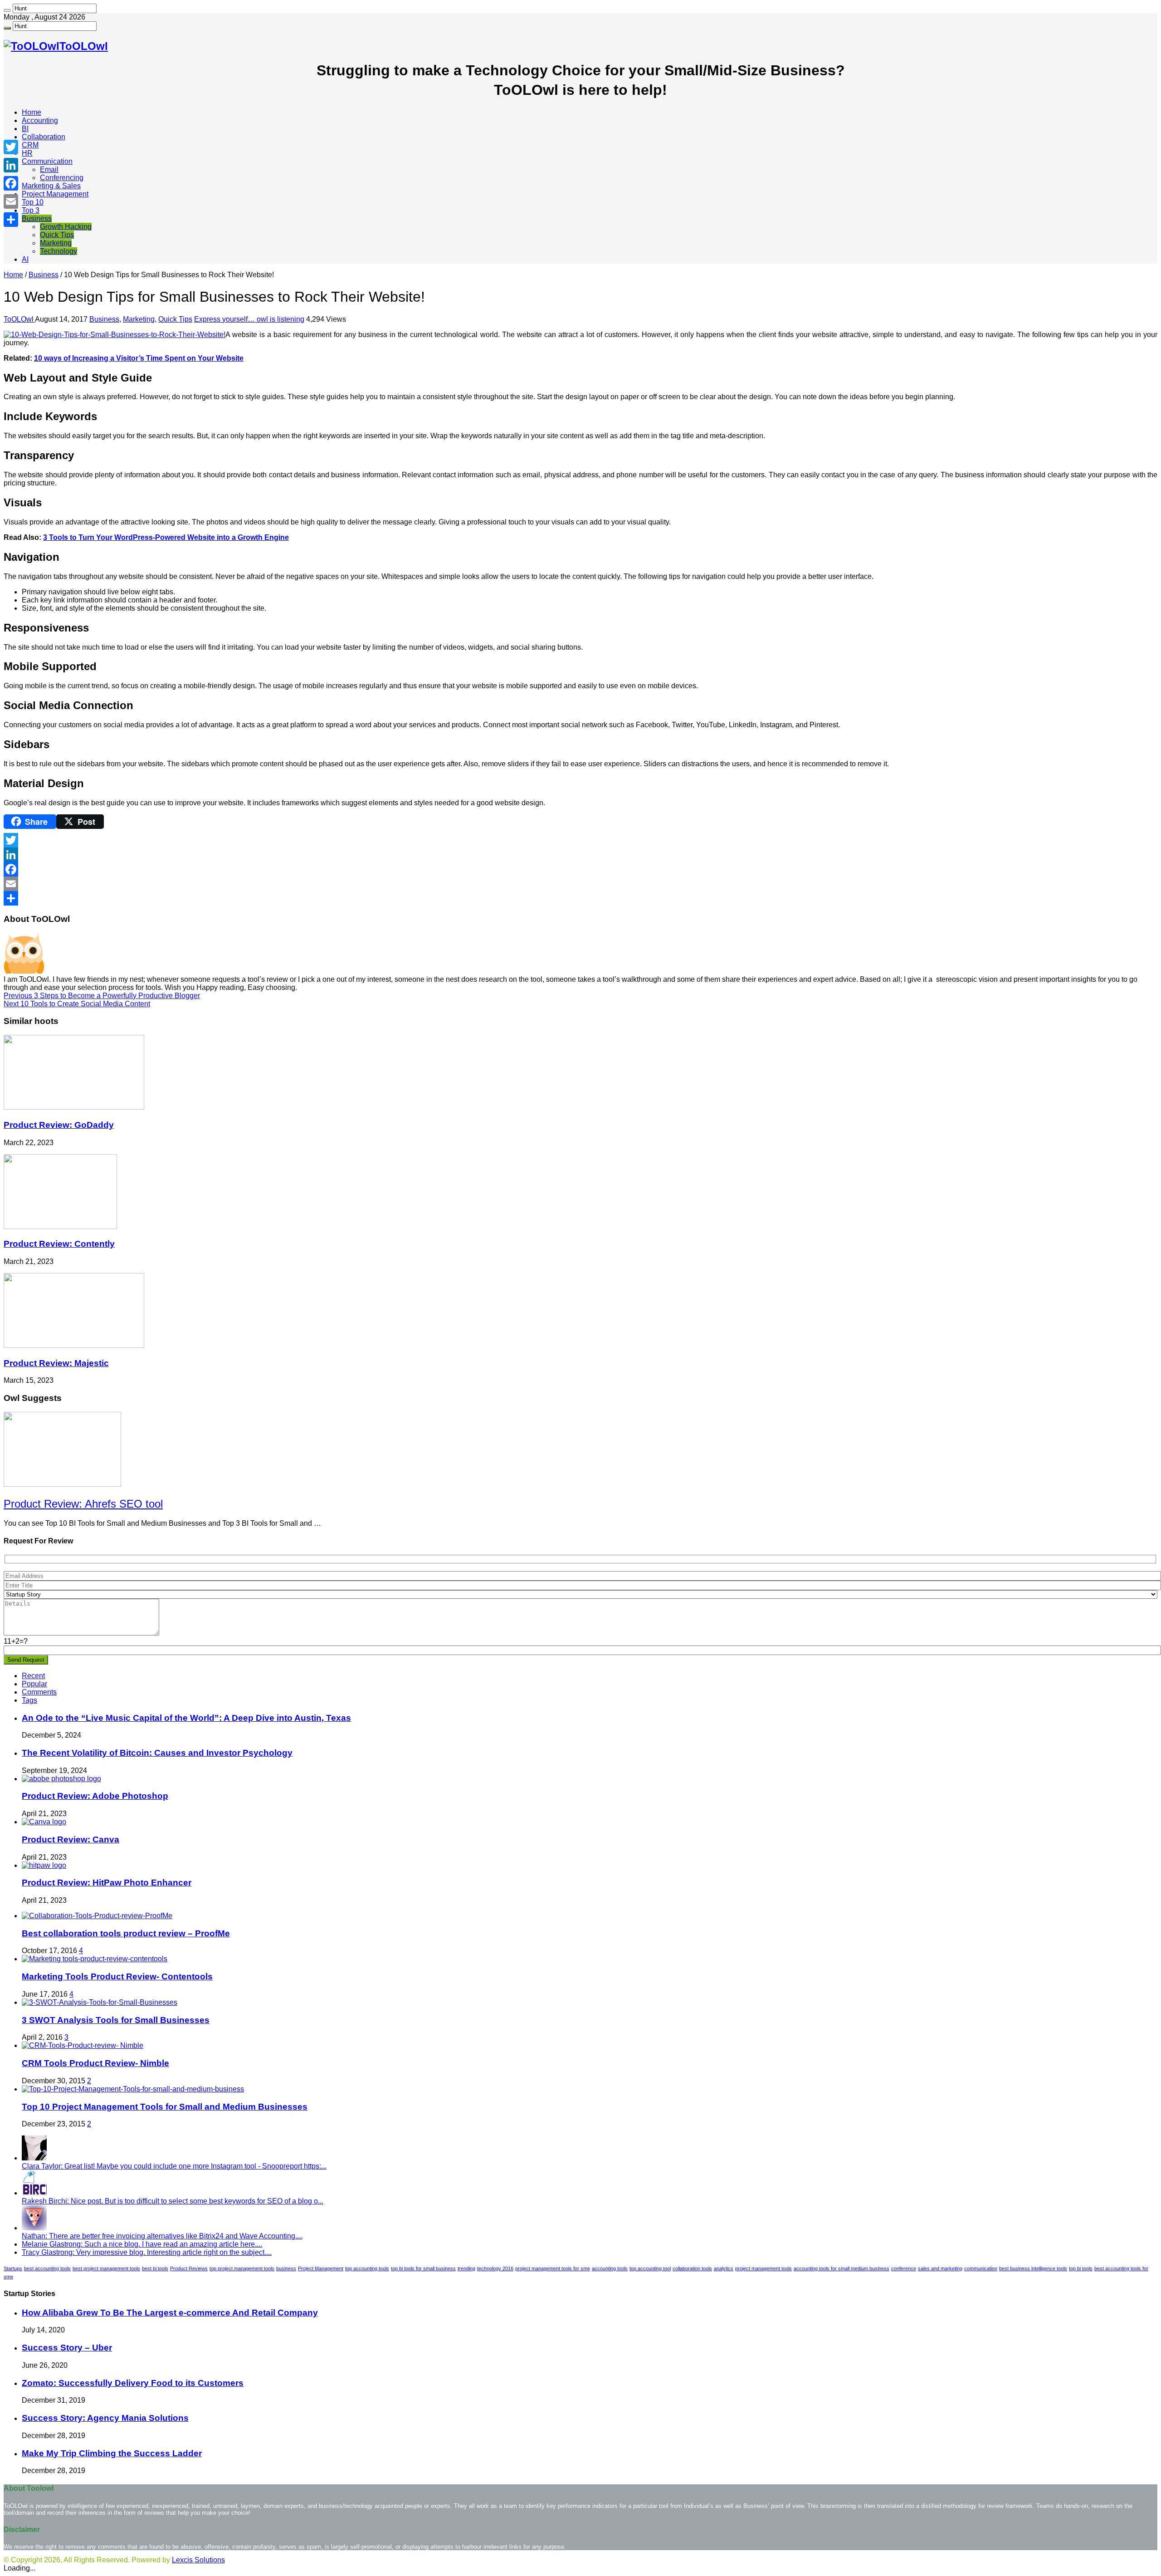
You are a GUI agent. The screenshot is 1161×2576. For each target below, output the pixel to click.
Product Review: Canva (71, 1839)
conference (904, 2268)
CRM (30, 145)
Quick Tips (57, 235)
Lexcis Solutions (198, 2560)
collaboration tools (692, 2268)
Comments (39, 1692)
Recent (33, 1676)
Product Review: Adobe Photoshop (95, 1796)
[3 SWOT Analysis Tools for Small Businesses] (100, 2002)
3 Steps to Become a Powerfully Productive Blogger (102, 996)
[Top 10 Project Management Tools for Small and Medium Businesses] (133, 2089)
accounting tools (610, 2268)
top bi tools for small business (423, 2268)
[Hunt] (7, 10)
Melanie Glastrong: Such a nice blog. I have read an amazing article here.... (142, 2244)
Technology (59, 251)
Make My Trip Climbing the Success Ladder (112, 2453)
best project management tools (106, 2268)
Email (49, 169)
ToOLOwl (19, 319)
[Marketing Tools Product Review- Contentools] (95, 1959)
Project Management (55, 194)
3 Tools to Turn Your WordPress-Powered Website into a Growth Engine (166, 537)
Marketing (56, 243)
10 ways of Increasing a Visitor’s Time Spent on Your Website (139, 358)
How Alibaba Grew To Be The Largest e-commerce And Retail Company (170, 2313)
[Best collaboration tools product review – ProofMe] (97, 1916)
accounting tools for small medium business (841, 2268)
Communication (47, 161)
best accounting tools (47, 2268)
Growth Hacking (66, 227)
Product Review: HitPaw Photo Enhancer (107, 1883)
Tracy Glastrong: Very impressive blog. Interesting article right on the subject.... (147, 2252)
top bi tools (1081, 2268)
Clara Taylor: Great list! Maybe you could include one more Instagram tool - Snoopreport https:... (174, 2166)
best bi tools (155, 2268)
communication (981, 2268)
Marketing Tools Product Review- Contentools (117, 1976)
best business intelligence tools (1033, 2268)
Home (32, 112)
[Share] (580, 898)
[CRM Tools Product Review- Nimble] (83, 2045)
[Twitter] (580, 840)
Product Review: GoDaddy (59, 1125)
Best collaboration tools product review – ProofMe (126, 1933)
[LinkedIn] (580, 855)
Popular (34, 1684)
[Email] (580, 884)
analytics (724, 2268)
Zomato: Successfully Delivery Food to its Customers (133, 2383)
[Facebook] (580, 869)
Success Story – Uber (67, 2348)
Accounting (40, 120)
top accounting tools (367, 2268)
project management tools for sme (553, 2268)
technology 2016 (495, 2268)
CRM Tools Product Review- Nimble (95, 2063)
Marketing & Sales (51, 186)
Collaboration (44, 137)
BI (25, 129)
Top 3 (31, 210)
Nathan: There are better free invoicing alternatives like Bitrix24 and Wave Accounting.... (162, 2236)
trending (466, 2268)
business (286, 2268)
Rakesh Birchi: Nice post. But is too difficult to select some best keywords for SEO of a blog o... (173, 2201)
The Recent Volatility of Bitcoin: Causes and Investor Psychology (157, 1753)
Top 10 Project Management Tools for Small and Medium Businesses (165, 2107)
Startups (13, 2268)
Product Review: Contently (59, 1244)
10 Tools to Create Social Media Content (77, 1004)
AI (25, 259)
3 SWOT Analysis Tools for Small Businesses (116, 2020)
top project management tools (242, 2268)
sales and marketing (940, 2268)
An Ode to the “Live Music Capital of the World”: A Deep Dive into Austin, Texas (186, 1718)
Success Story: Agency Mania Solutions (105, 2418)
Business (37, 218)
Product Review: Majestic (56, 1363)
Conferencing (62, 178)
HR (27, 153)
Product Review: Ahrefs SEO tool (83, 1504)
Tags (29, 1700)
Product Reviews (189, 2268)
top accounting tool (650, 2268)
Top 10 (33, 202)
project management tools (763, 2268)
